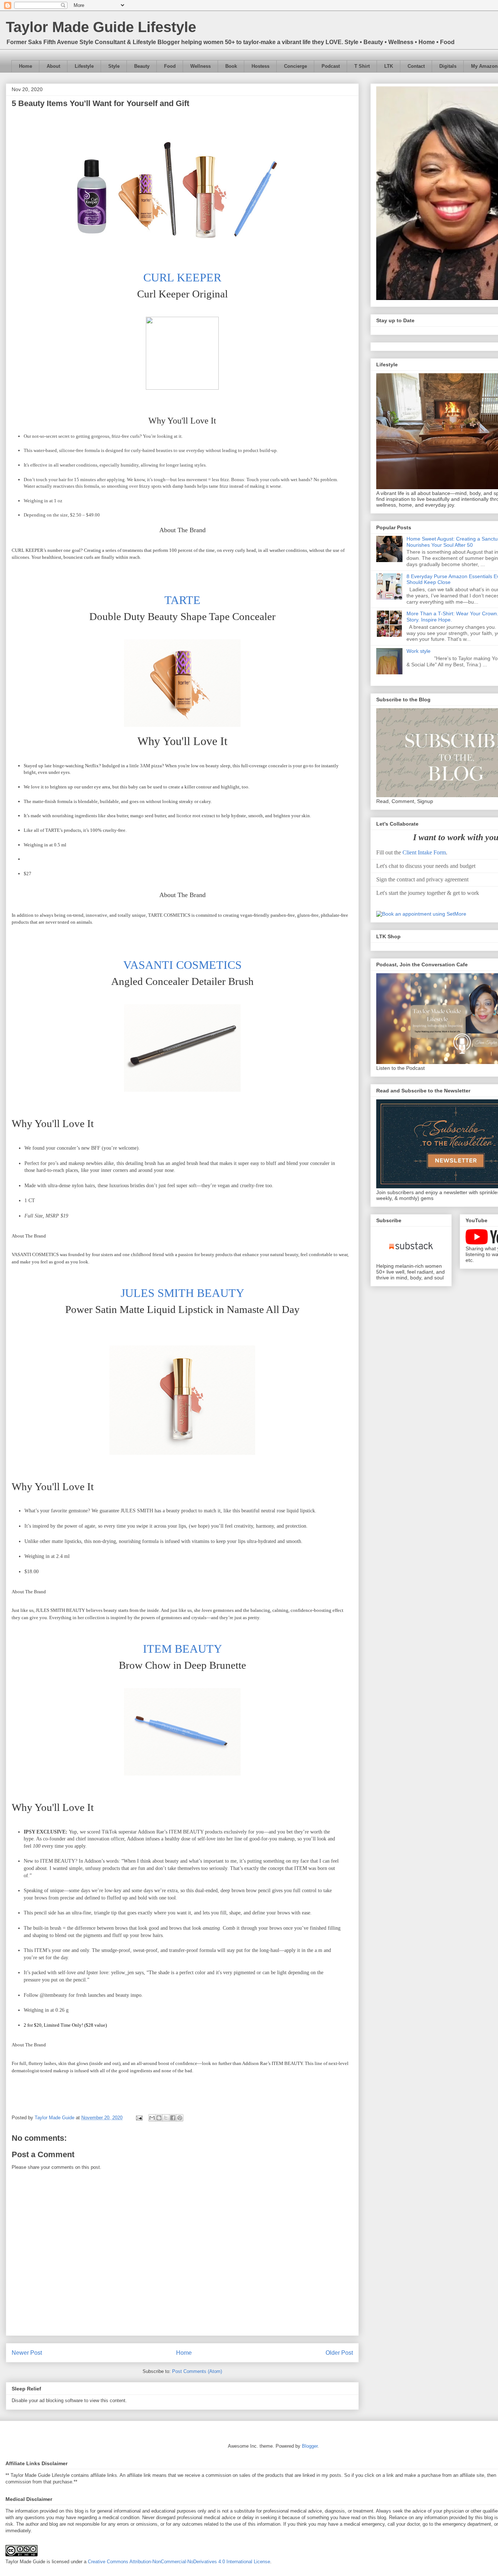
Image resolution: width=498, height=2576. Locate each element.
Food (170, 66)
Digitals (448, 66)
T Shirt (362, 66)
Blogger (310, 2446)
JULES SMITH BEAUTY (182, 1293)
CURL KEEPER (182, 277)
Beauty (142, 66)
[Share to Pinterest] (180, 2118)
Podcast (331, 66)
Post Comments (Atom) (197, 2371)
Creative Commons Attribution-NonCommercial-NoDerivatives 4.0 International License (179, 2562)
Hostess (260, 66)
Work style (419, 651)
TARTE (182, 600)
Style (114, 66)
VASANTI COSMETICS (182, 965)
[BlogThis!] (159, 2118)
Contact (416, 66)
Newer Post (27, 2353)
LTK (389, 66)
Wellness (201, 66)
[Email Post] (139, 2118)
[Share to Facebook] (173, 2118)
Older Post (339, 2353)
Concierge (295, 66)
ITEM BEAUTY (182, 1649)
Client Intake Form (424, 852)
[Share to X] (166, 2118)
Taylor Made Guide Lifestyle (101, 27)
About (53, 66)
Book (231, 66)
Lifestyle (84, 66)
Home (26, 66)
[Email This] (152, 2118)
